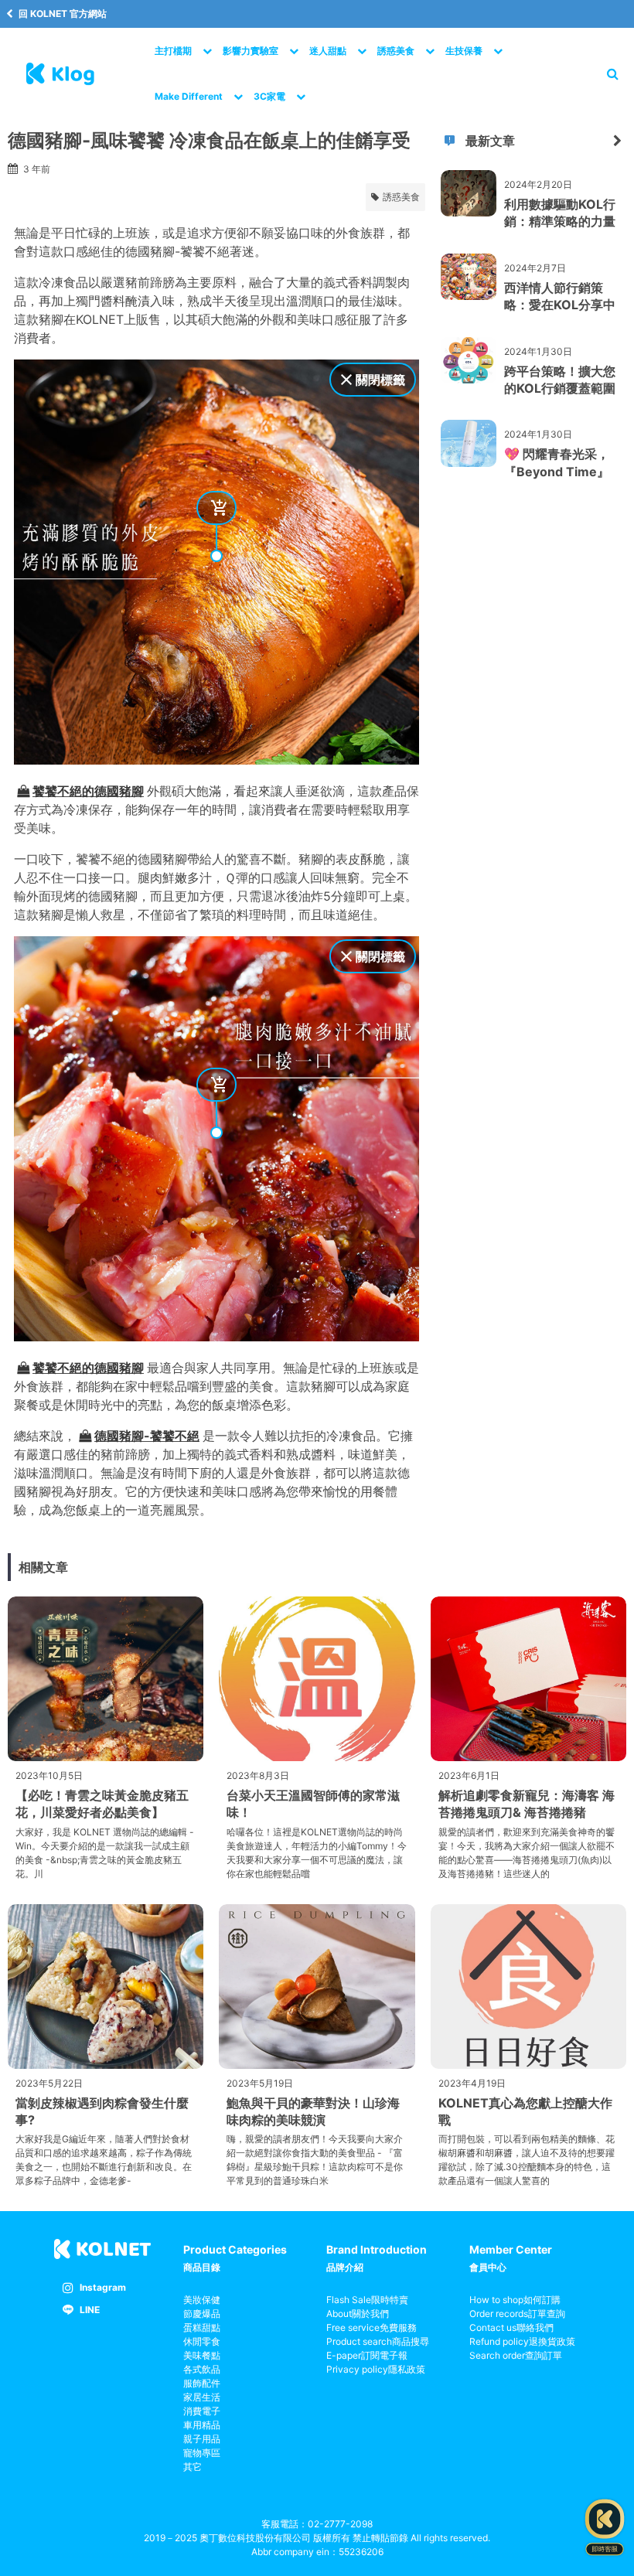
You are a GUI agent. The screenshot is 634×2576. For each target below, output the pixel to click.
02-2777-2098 (340, 2524)
